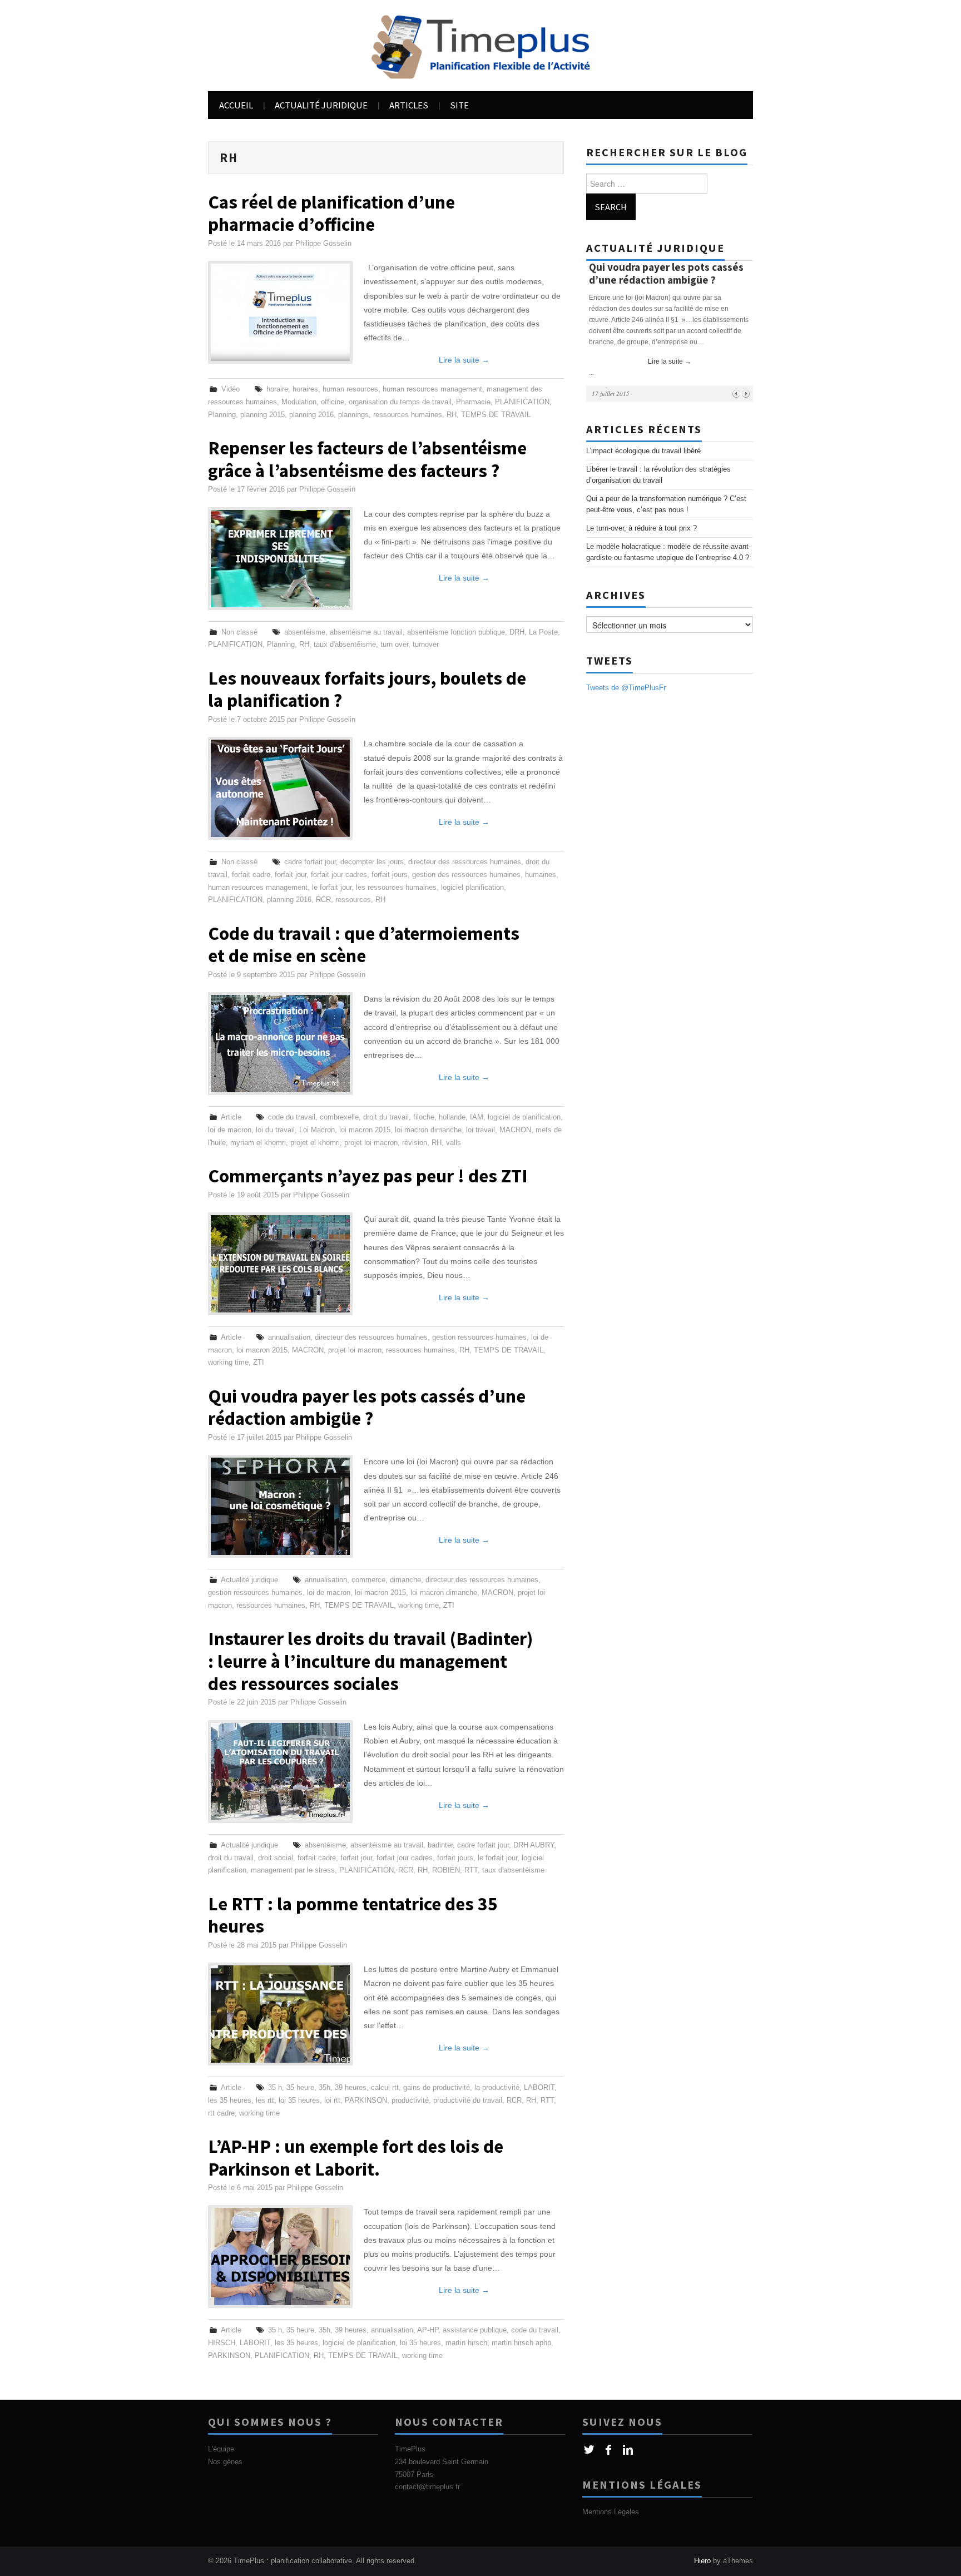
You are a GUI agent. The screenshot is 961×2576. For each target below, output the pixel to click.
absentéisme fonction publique (456, 632)
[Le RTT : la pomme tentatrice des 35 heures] (280, 2014)
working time (228, 1363)
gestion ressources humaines (479, 1337)
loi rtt (332, 2101)
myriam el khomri (258, 1143)
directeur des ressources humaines (465, 862)
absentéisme (305, 632)
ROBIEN (446, 1870)
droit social (276, 1858)
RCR (323, 900)
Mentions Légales (611, 2512)
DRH (517, 632)
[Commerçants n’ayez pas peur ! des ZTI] (280, 1264)
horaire (277, 389)
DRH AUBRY (534, 1845)
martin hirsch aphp (521, 2343)
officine (333, 402)
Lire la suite (464, 360)
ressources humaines (408, 415)
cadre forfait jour (310, 862)
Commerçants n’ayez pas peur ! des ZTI (368, 1176)
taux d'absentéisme (345, 645)
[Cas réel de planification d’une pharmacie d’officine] (280, 312)
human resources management (432, 389)
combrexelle (339, 1117)
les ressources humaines (396, 888)
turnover (426, 645)
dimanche (405, 1580)
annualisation (289, 1337)
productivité (410, 2101)
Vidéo (231, 389)
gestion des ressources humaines (466, 875)
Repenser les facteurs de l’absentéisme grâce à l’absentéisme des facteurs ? (367, 459)
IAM (477, 1117)
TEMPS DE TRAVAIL (496, 415)
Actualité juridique (321, 105)
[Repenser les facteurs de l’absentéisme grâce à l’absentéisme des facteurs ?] (280, 559)
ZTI (259, 1363)
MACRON (515, 1130)
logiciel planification (472, 888)
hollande (452, 1117)
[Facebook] (609, 2450)
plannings (353, 415)
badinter (440, 1845)
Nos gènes (225, 2462)
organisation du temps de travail (400, 402)
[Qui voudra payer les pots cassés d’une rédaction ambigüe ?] (280, 1506)
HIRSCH (222, 2343)
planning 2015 (262, 415)
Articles (409, 105)
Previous (736, 393)
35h (325, 2088)
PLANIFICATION (522, 402)
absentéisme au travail (366, 632)
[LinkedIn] (628, 2450)
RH (452, 415)
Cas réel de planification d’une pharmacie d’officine (331, 213)
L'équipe (221, 2449)
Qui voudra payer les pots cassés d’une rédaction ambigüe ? (367, 1407)
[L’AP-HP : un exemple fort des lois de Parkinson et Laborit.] (280, 2257)
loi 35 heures (299, 2101)
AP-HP (428, 2330)
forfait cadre (251, 875)
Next (745, 393)
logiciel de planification (524, 1117)
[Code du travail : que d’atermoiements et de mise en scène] (280, 1044)
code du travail (292, 1117)
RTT (471, 1870)
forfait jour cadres (339, 875)
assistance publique (475, 2330)
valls (454, 1143)
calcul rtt (385, 2088)
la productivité (497, 2088)
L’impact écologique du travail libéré (643, 451)
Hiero (702, 2561)
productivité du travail (468, 2101)
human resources (350, 389)
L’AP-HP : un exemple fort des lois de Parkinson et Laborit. (356, 2157)
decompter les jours (372, 862)
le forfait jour (332, 888)
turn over (394, 645)
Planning (222, 415)
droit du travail (386, 1117)
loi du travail (275, 1130)
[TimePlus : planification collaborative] (481, 45)
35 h (275, 2088)
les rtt (265, 2101)
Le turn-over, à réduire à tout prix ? (642, 528)
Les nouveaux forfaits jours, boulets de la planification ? (367, 689)
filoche (424, 1117)
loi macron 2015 (365, 1130)
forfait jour (291, 875)
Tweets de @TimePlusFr (626, 688)
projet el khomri (315, 1143)
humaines (541, 875)
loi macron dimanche (428, 1130)
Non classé (239, 632)
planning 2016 (311, 415)
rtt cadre (221, 2113)
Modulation (299, 402)
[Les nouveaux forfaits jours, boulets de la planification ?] (280, 788)
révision (415, 1143)
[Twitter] (589, 2450)
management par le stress (293, 1870)
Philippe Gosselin (323, 244)
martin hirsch (466, 2343)
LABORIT (539, 2088)
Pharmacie (473, 402)
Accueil (236, 105)
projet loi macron (371, 1143)
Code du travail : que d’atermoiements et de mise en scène (364, 944)
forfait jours (390, 875)
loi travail (481, 1130)
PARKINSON (366, 2101)
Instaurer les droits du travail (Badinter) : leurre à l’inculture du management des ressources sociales (370, 1661)
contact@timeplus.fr (427, 2487)
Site (459, 105)
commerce (368, 1580)
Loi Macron (317, 1130)
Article (231, 1117)
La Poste (543, 632)
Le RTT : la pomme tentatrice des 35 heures (353, 1915)
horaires (305, 389)
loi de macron (230, 1130)
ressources (353, 900)
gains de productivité (437, 2088)
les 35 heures (230, 2101)
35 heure (300, 2088)
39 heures (351, 2088)
